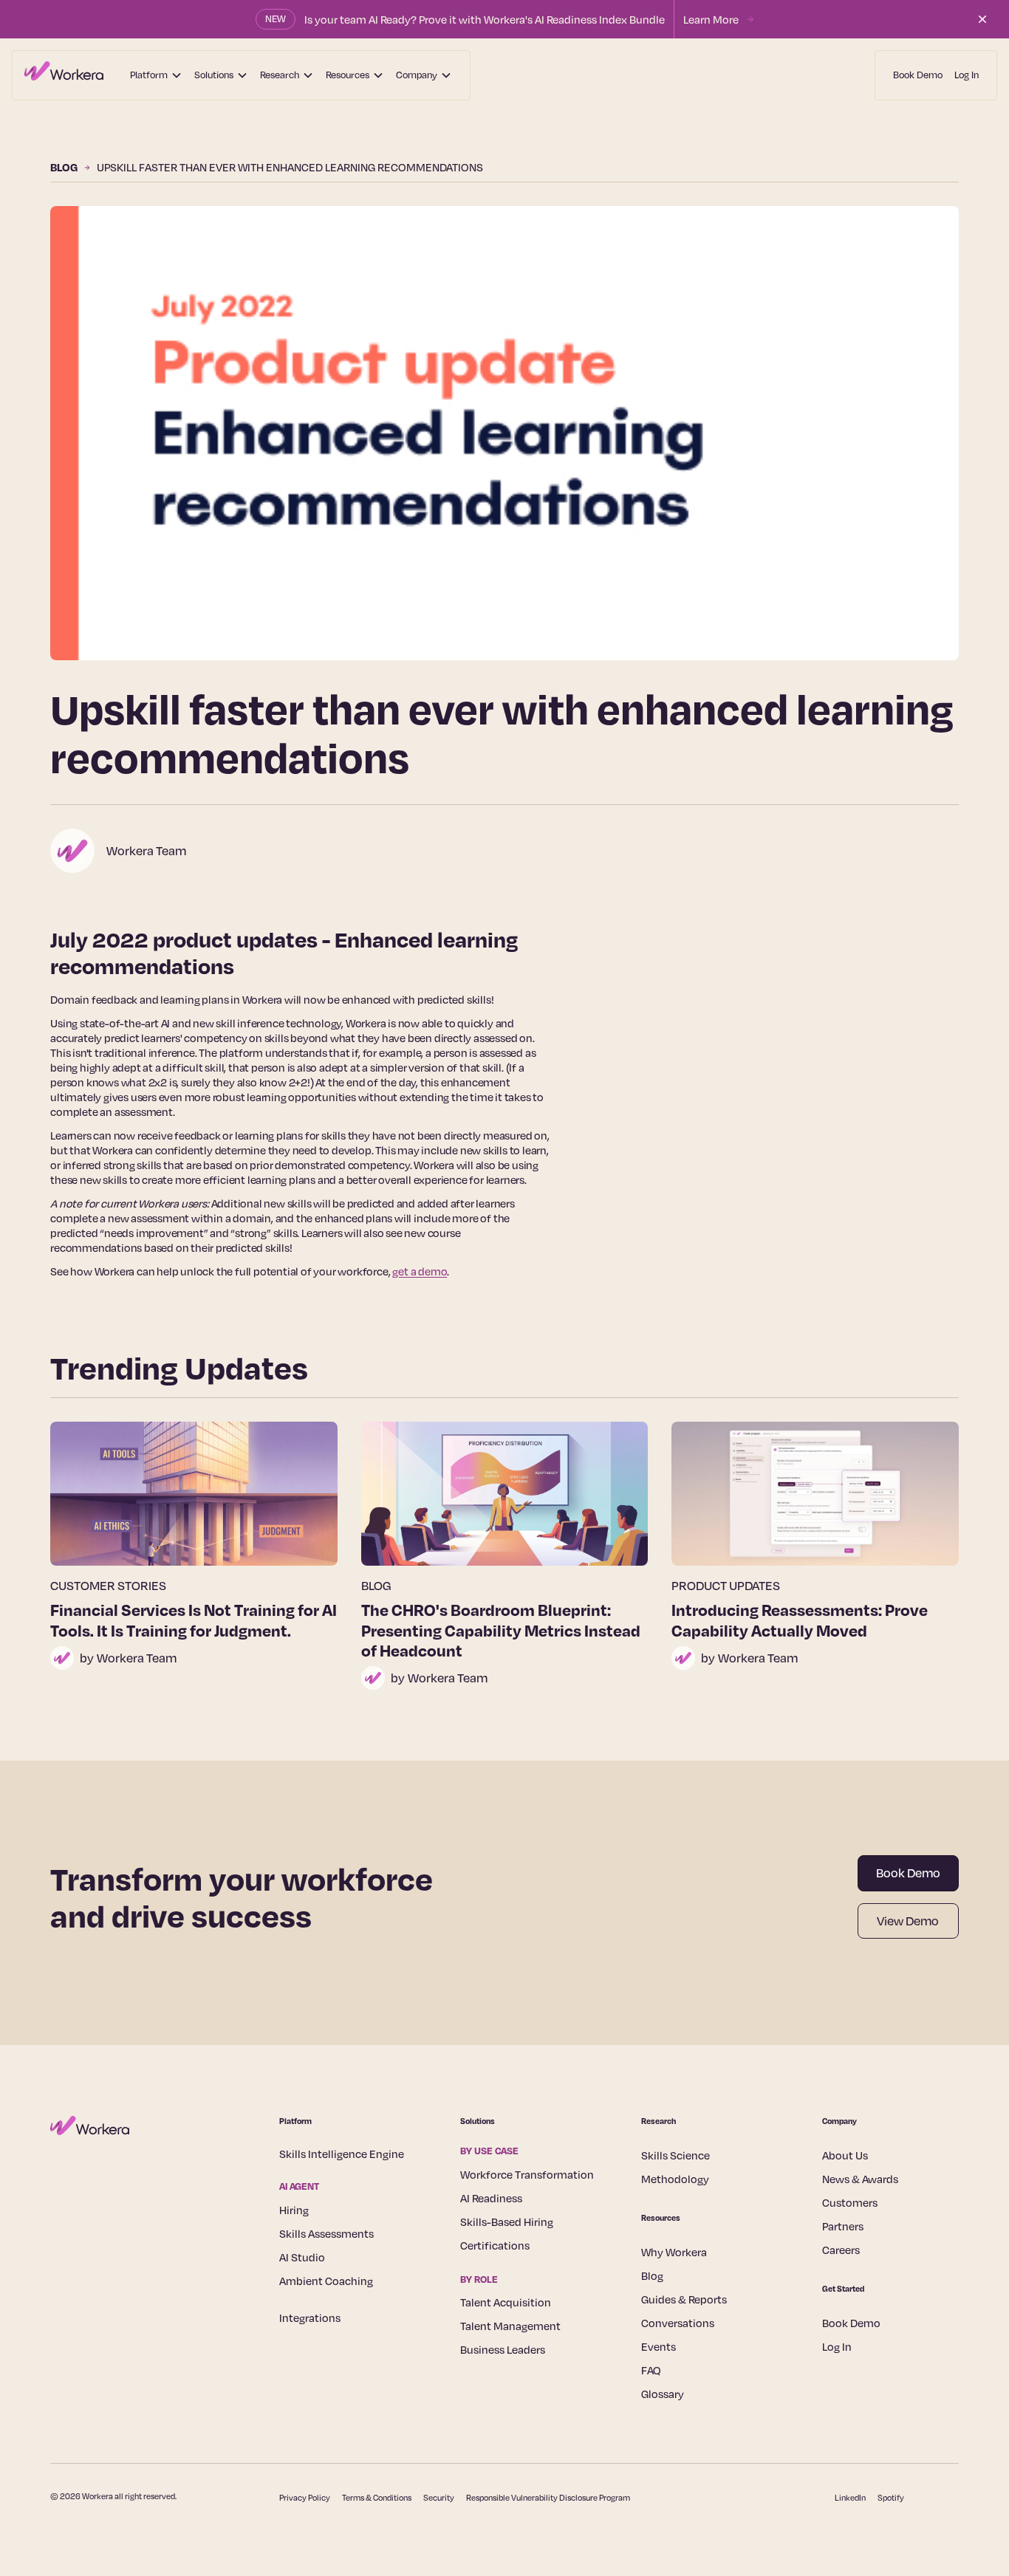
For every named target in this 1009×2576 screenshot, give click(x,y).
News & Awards (860, 2179)
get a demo (420, 1271)
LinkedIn (850, 2498)
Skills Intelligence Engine (342, 2154)
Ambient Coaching (326, 2281)
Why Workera (674, 2252)
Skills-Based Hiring (507, 2222)
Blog (652, 2275)
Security (439, 2498)
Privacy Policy (305, 2498)
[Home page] (64, 75)
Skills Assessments (326, 2233)
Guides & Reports (684, 2299)
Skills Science (675, 2155)
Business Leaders (503, 2349)
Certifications (495, 2245)
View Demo (908, 1921)
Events (659, 2346)
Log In (967, 75)
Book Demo (918, 75)
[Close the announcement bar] (982, 19)
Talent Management (510, 2326)
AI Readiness (491, 2198)
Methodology (675, 2179)
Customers (850, 2202)
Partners (843, 2226)
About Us (845, 2155)
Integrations (310, 2318)
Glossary (663, 2394)
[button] (156, 75)
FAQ (651, 2370)
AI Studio (302, 2257)
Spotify (891, 2498)
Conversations (678, 2323)
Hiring (294, 2210)
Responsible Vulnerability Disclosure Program (548, 2498)
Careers (841, 2250)
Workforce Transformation (527, 2174)
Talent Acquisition (506, 2302)
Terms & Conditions (377, 2498)
